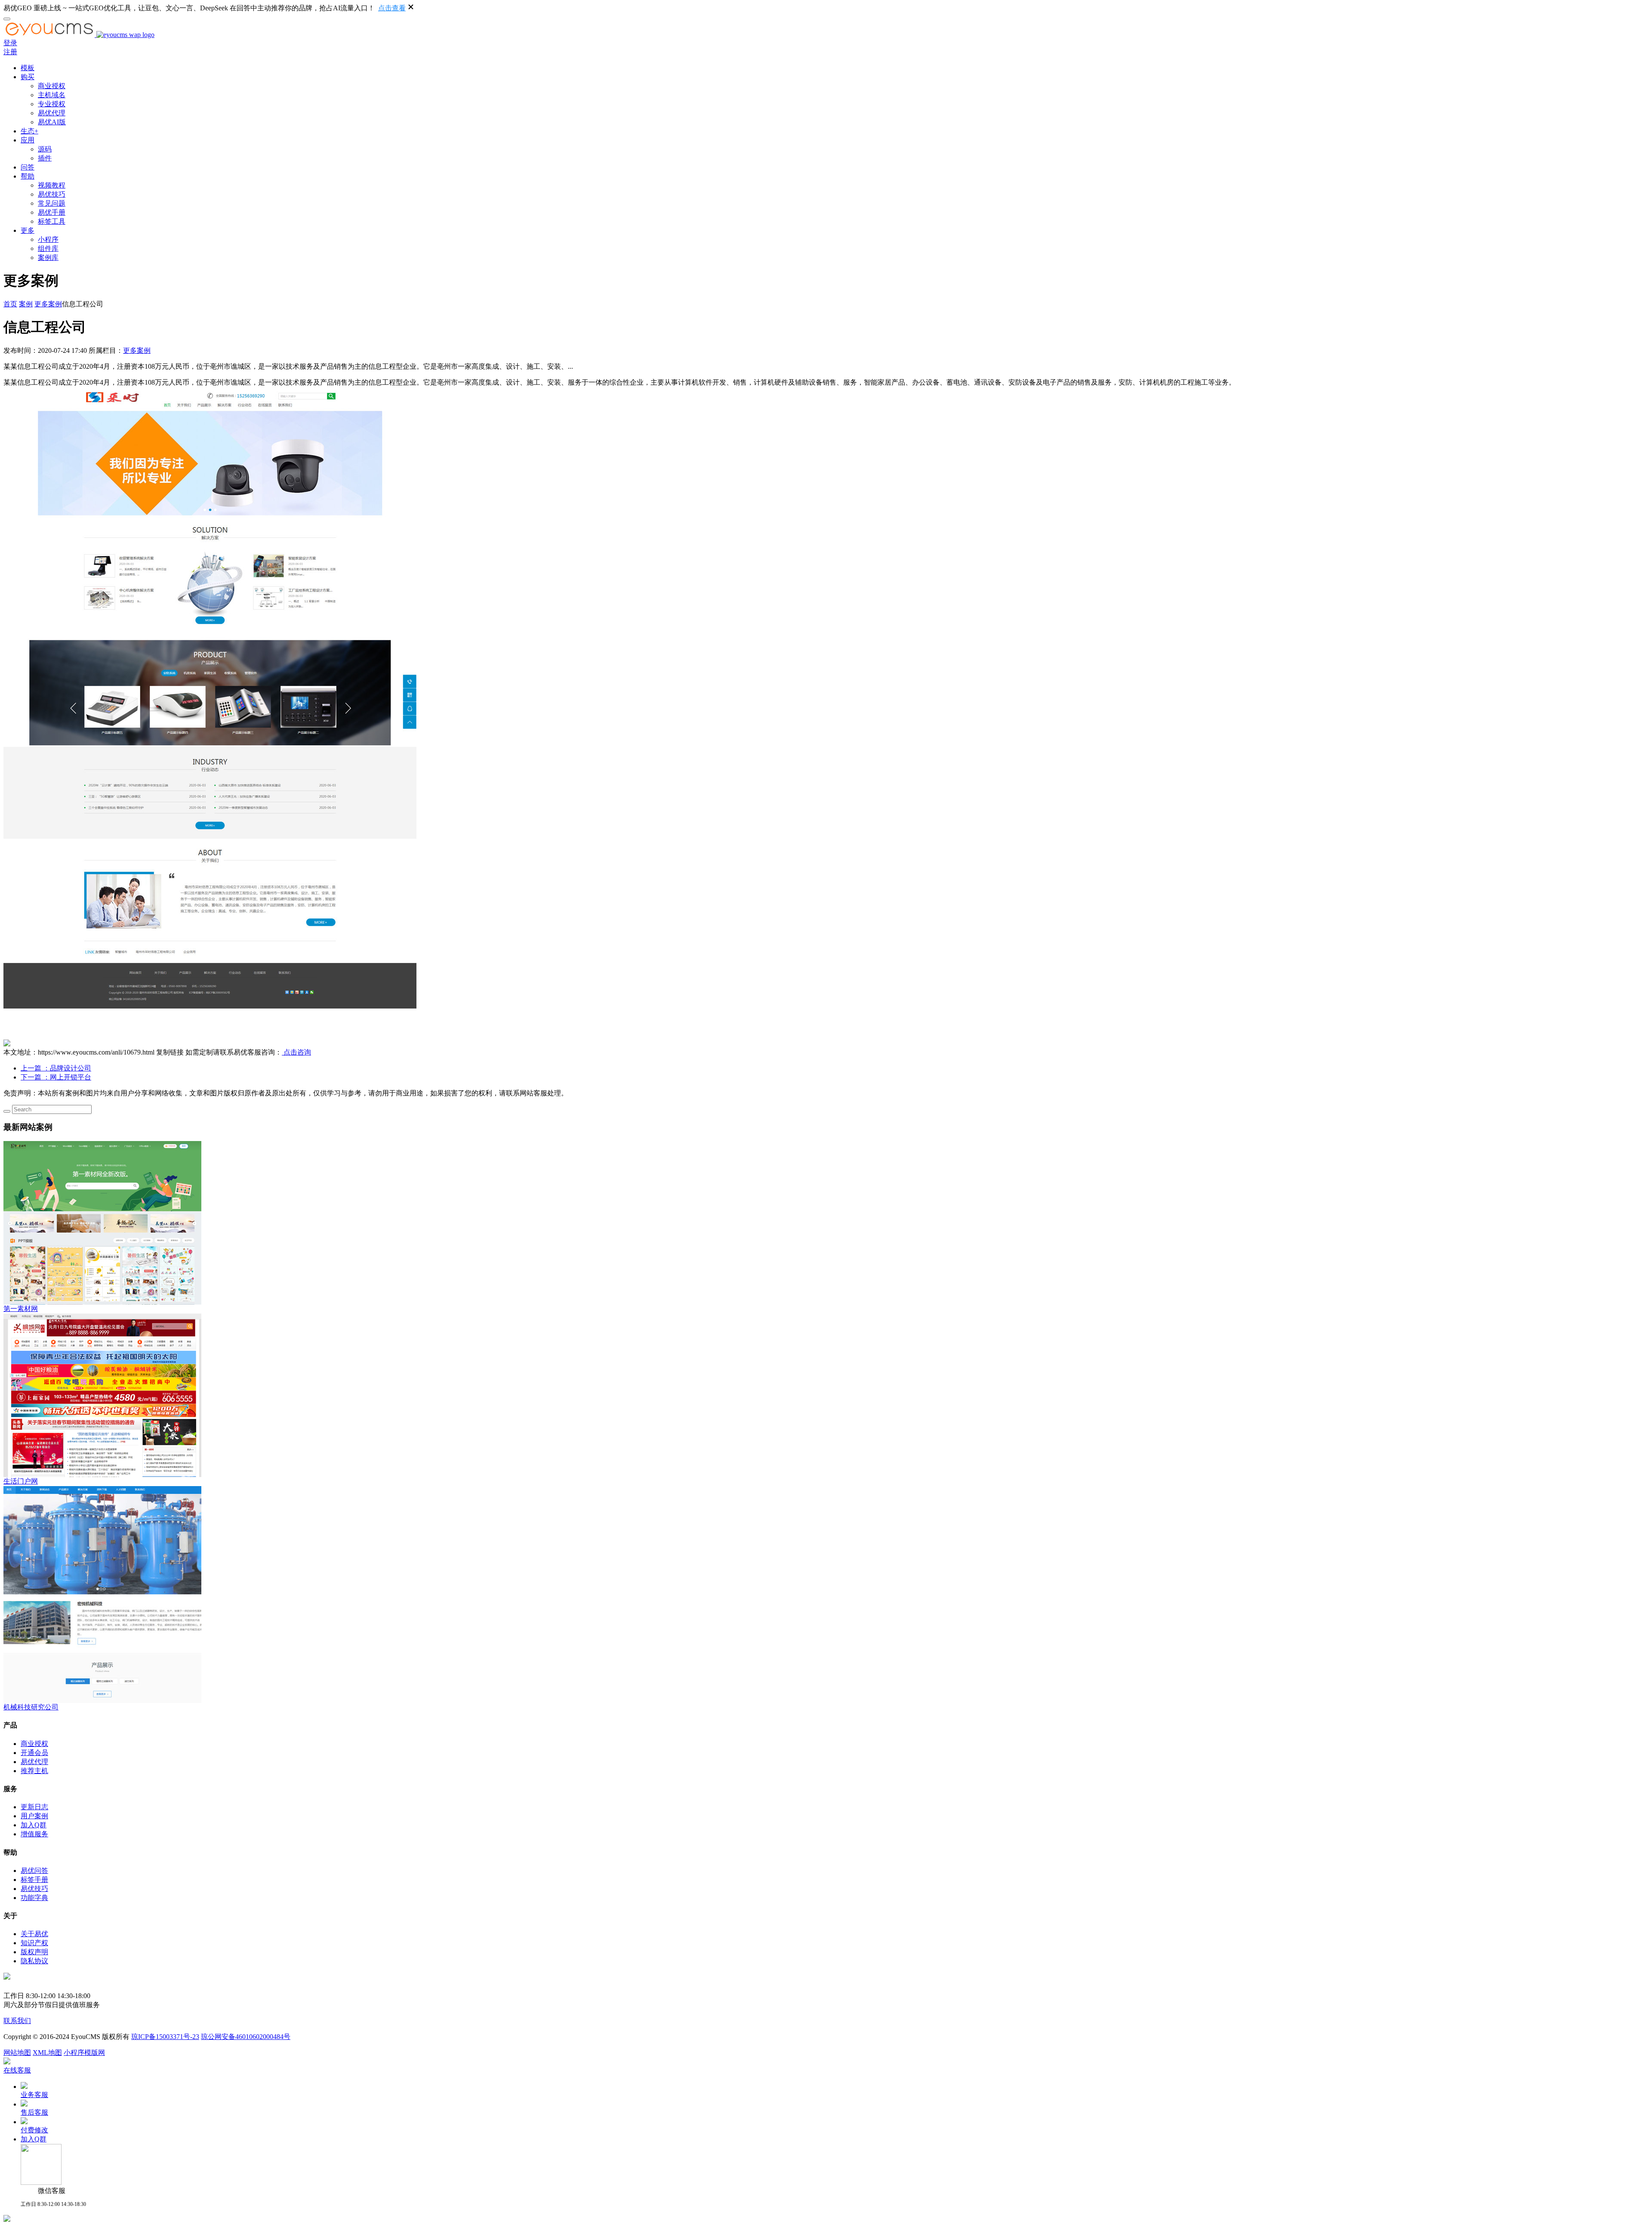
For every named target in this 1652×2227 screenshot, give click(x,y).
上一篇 (56, 1068)
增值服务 (34, 1834)
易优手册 (52, 212)
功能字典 (34, 1898)
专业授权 (52, 104)
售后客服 (34, 2112)
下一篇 (56, 1077)
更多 (28, 230)
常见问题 (52, 203)
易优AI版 (52, 122)
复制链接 (170, 1052)
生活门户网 (21, 1481)
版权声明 (34, 1952)
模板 (28, 68)
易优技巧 (52, 194)
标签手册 (34, 1880)
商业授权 (52, 86)
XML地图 (47, 2053)
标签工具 (52, 221)
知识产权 (34, 1943)
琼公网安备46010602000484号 (246, 2037)
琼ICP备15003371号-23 (165, 2037)
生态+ (29, 131)
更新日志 (34, 1807)
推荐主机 (34, 1771)
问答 (28, 167)
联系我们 (17, 2021)
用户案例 (34, 1816)
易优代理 (52, 113)
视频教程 (52, 185)
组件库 (48, 248)
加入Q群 (34, 1825)
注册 (10, 52)
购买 (28, 77)
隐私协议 (34, 1961)
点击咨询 (296, 1052)
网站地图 (17, 2053)
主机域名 (52, 95)
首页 (10, 304)
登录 (10, 43)
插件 (45, 158)
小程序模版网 (84, 2053)
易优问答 (34, 1871)
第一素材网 (21, 1309)
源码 (45, 149)
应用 (28, 140)
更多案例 (48, 304)
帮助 (28, 176)
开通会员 (34, 1753)
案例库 (48, 258)
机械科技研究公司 (31, 1707)
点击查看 (392, 8)
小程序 (48, 239)
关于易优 (34, 1934)
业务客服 (34, 2095)
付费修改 (34, 2130)
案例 (26, 304)
